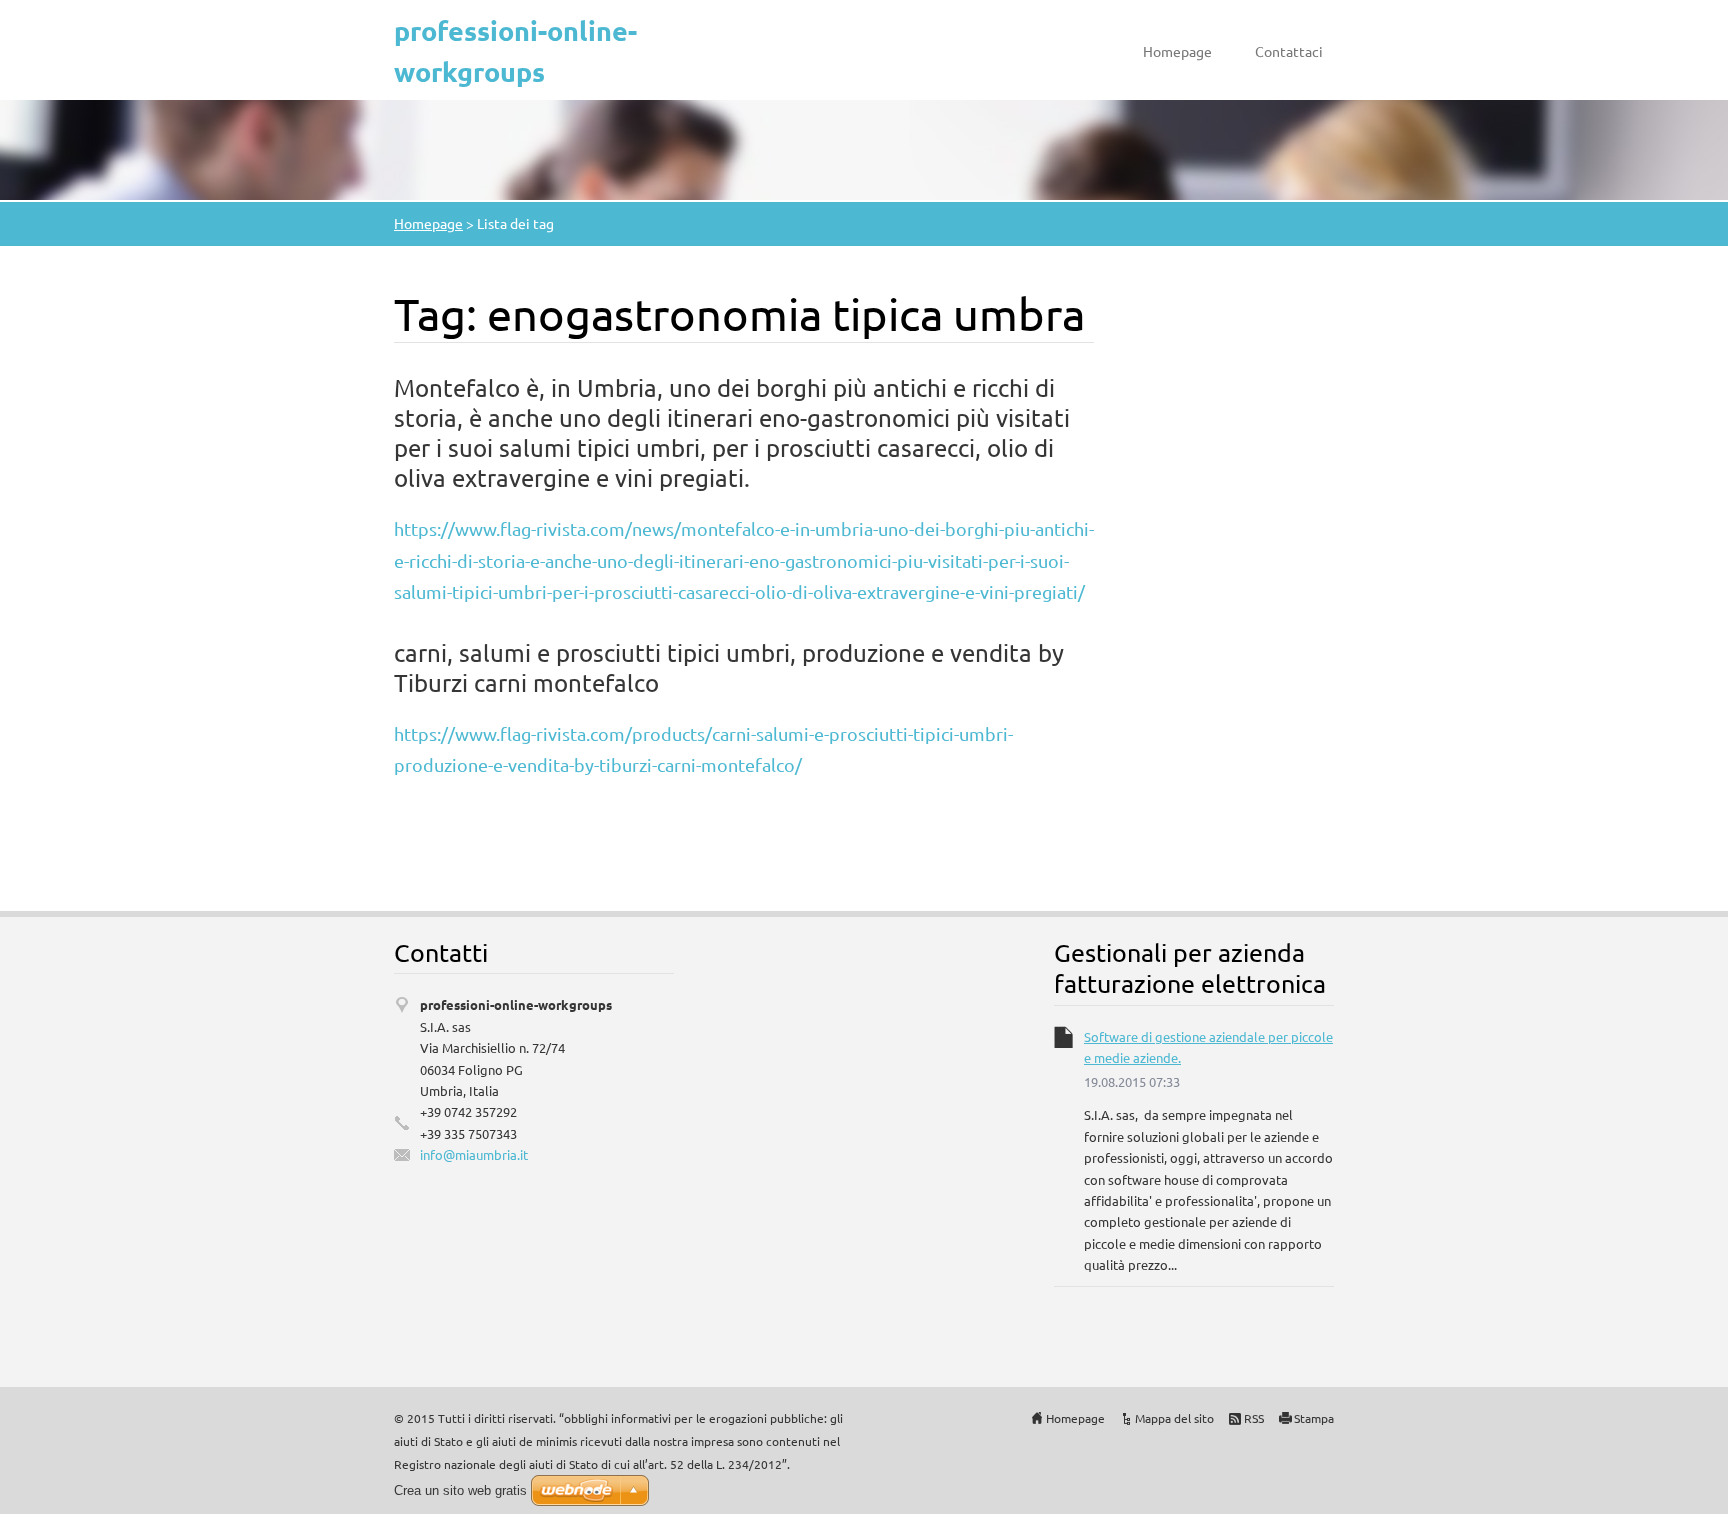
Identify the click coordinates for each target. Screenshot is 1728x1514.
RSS (1254, 1418)
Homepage (1177, 51)
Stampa (1314, 1418)
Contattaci (1289, 51)
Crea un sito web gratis (460, 1490)
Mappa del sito (1174, 1418)
